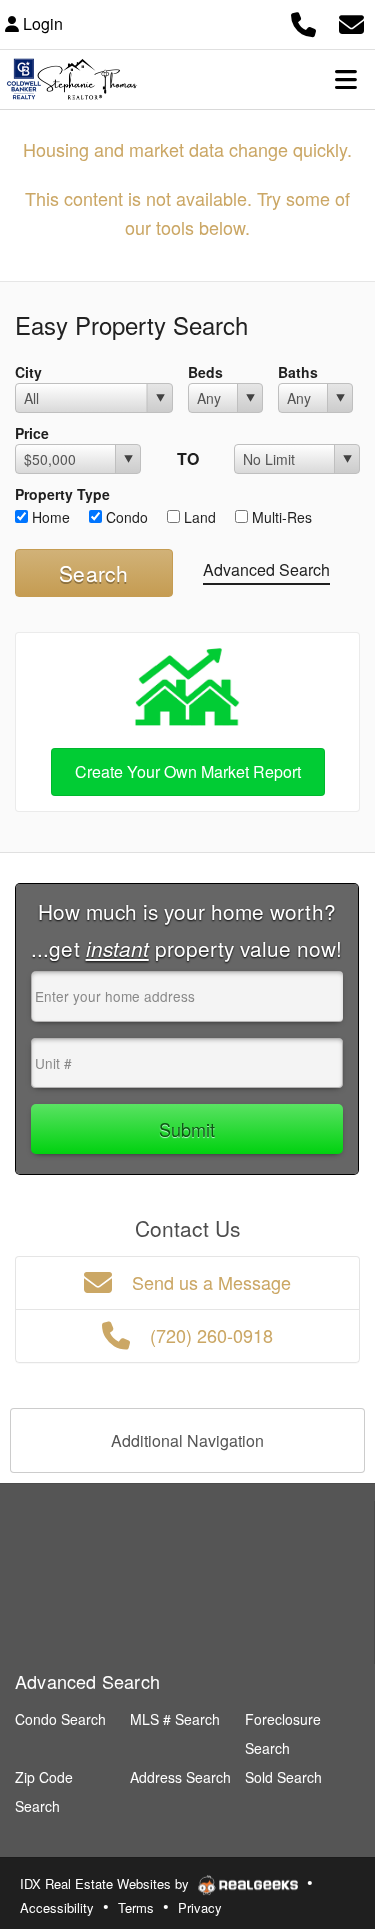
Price (32, 433)
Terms (136, 1907)
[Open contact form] (351, 21)
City (28, 372)
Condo (125, 517)
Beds (205, 372)
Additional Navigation (187, 1440)
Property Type (62, 494)
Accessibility (57, 1907)
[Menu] (346, 79)
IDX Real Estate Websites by (106, 1883)
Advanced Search (266, 569)
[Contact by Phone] (303, 21)
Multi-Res (280, 517)
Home (49, 517)
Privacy (200, 1907)
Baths (298, 372)
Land (198, 517)
